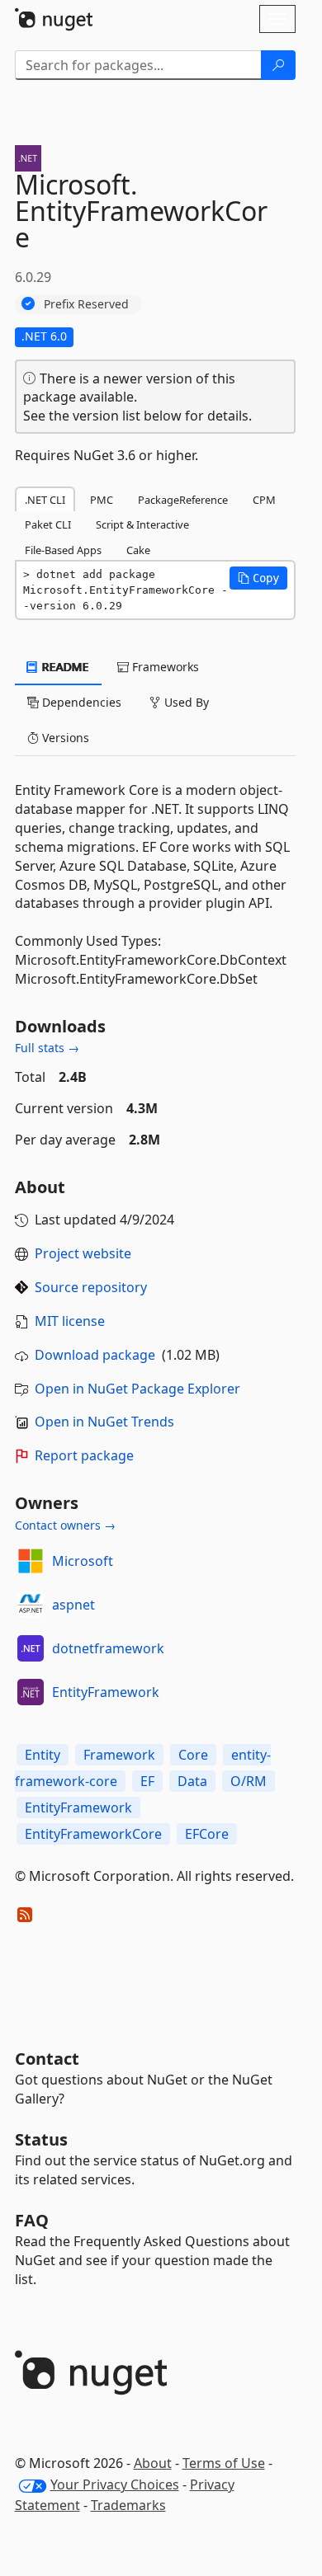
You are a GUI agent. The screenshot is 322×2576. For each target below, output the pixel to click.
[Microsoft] (31, 1561)
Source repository (91, 1287)
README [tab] (64, 667)
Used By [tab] (185, 702)
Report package (84, 1455)
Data (192, 1781)
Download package (95, 1355)
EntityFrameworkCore (93, 1834)
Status (41, 2139)
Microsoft (83, 1561)
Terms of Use (224, 2463)
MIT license (70, 1321)
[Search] (278, 65)
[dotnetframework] (31, 1648)
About (153, 2463)
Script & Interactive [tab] (142, 524)
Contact (47, 2059)
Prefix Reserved (86, 304)
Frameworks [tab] (164, 667)
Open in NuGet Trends (104, 1422)
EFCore (207, 1834)
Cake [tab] (138, 550)
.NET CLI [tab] (45, 500)
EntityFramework (106, 1692)
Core (193, 1755)
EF (147, 1781)
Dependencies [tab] (80, 702)
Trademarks (128, 2505)
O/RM (249, 1781)
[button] (258, 578)
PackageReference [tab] (183, 500)
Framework (119, 1755)
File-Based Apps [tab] (63, 550)
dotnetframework (108, 1648)
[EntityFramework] (31, 1692)
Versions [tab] (64, 738)
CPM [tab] (264, 500)
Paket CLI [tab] (48, 524)
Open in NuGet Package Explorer (137, 1389)
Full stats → (47, 1048)
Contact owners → (65, 1525)
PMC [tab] (102, 500)
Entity (43, 1755)
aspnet (73, 1605)
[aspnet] (31, 1605)
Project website (83, 1253)
